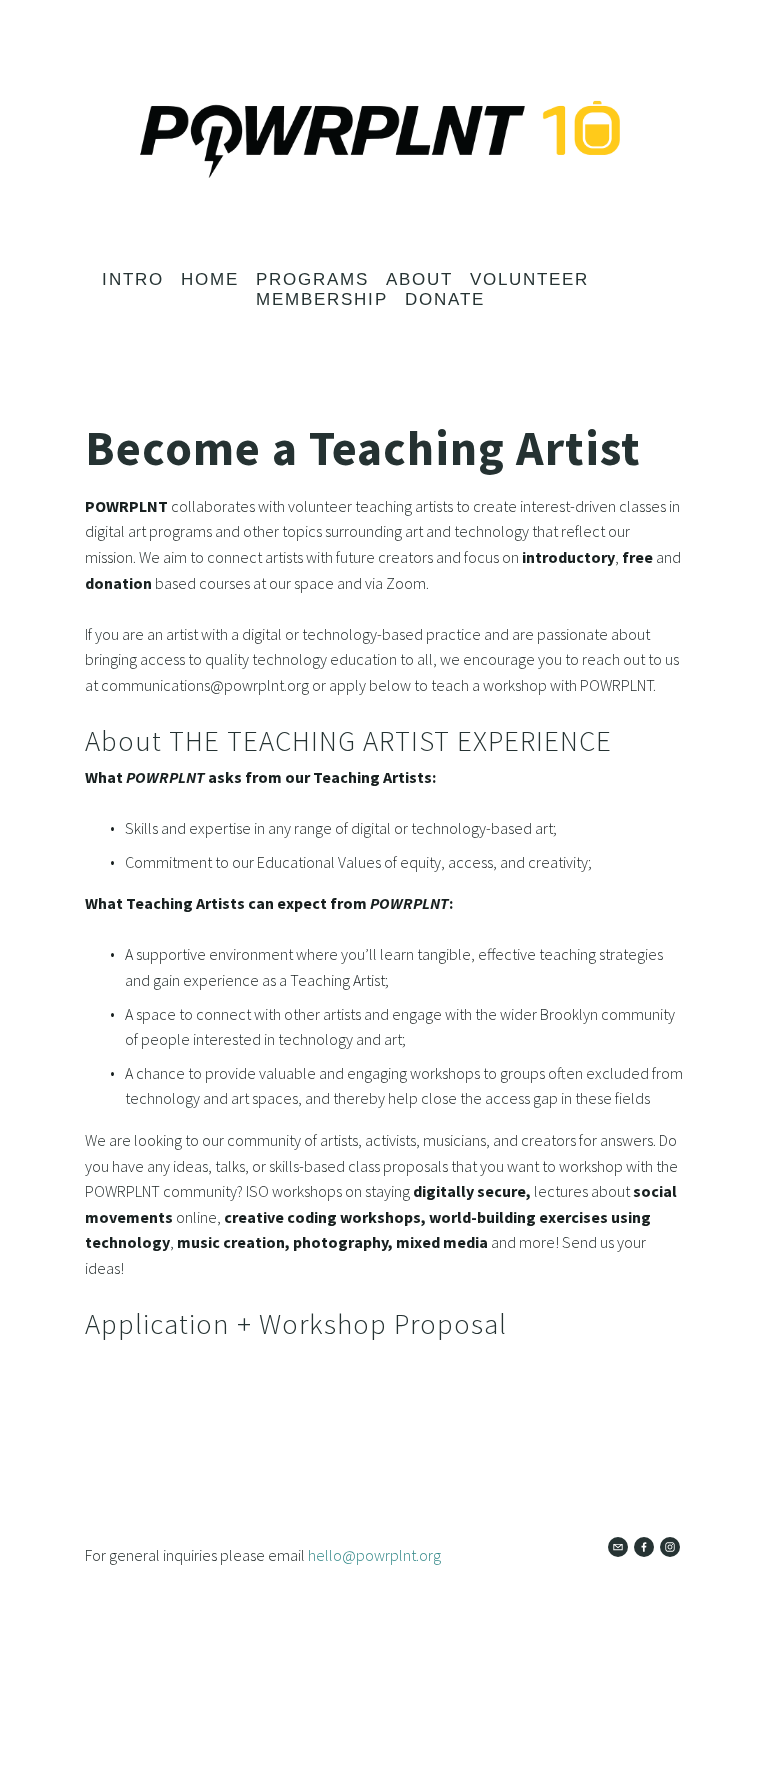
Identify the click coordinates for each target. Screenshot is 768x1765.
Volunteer (529, 279)
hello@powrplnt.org (374, 1555)
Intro (133, 279)
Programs (312, 279)
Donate (445, 299)
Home (210, 279)
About (419, 279)
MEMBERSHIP (322, 299)
